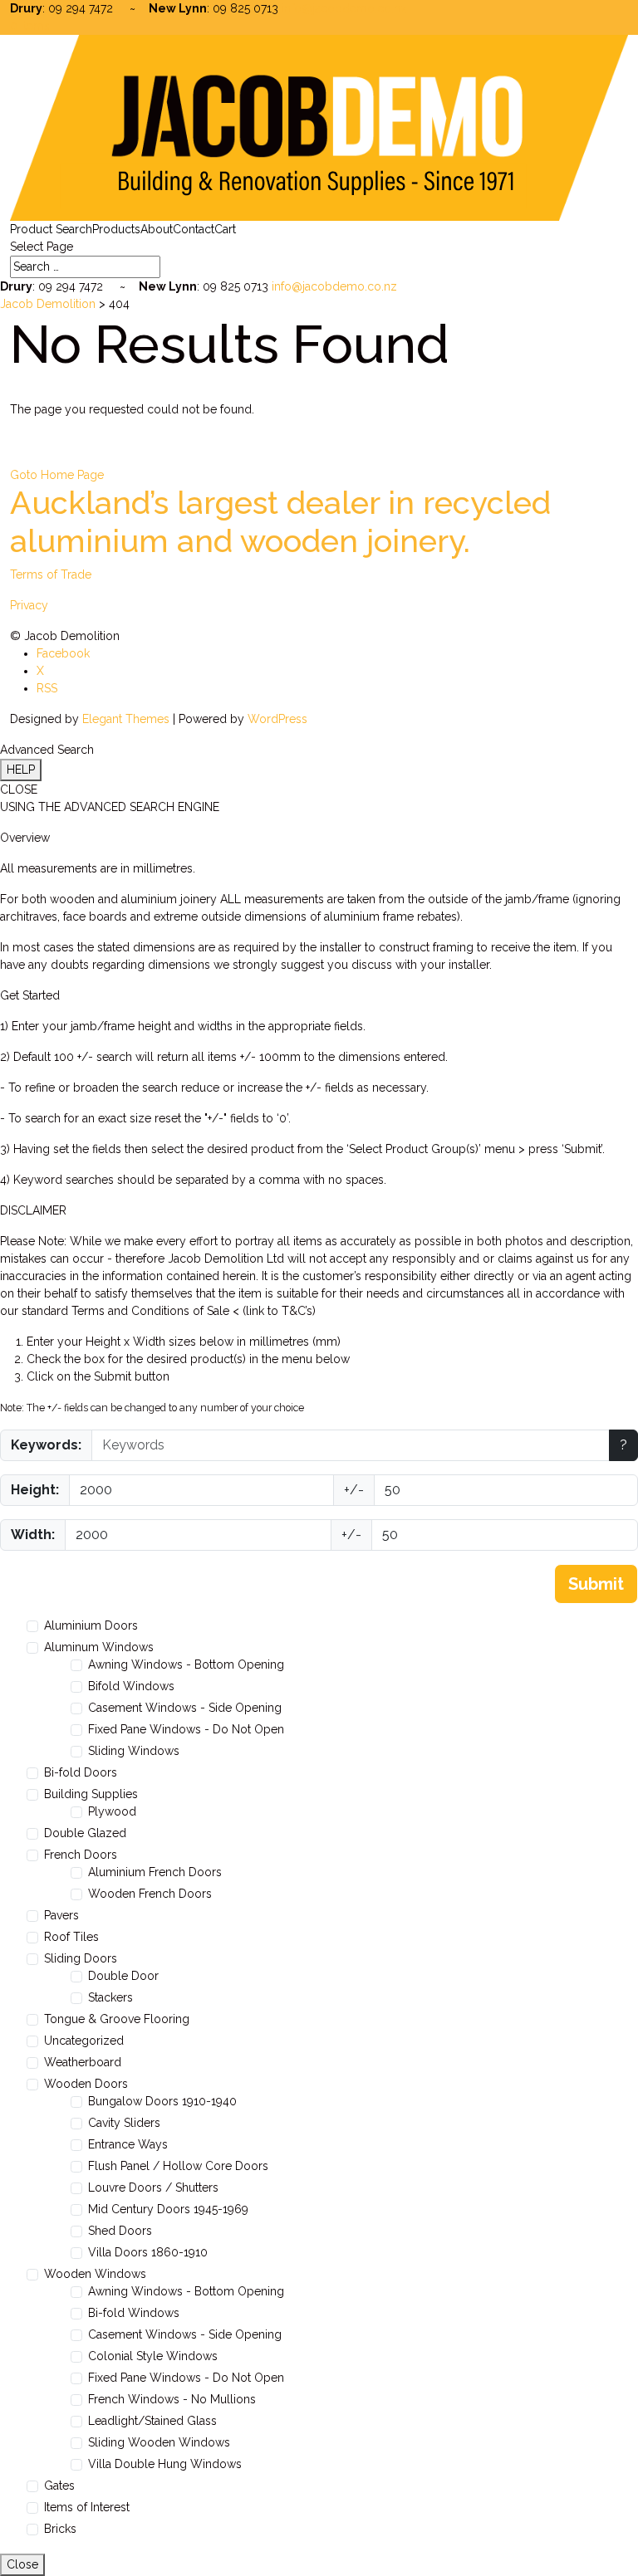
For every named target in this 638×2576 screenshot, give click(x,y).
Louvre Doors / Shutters (153, 2187)
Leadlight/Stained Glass (152, 2421)
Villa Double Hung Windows (165, 2464)
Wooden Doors (86, 2084)
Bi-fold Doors (81, 1772)
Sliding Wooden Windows (159, 2442)
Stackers (110, 1997)
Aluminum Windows (99, 1647)
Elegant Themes (126, 719)
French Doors (81, 1855)
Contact (194, 229)
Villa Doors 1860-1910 (148, 2252)
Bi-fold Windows (134, 2313)
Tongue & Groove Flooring (117, 2019)
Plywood (112, 1811)
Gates (59, 2486)
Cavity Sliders (124, 2123)
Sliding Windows (134, 1751)
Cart (225, 229)
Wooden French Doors (150, 1894)
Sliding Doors (81, 1958)
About (157, 229)
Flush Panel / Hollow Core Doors (178, 2166)
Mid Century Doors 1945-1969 (168, 2209)
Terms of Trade (51, 574)
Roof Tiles (71, 1937)
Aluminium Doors (91, 1625)
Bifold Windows (131, 1686)
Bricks (60, 2529)
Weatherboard (83, 2062)
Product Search (51, 229)
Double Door (123, 1976)
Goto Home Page (57, 475)
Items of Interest (87, 2507)
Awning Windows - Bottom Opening (186, 1664)
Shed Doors (120, 2231)
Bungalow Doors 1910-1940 (162, 2101)
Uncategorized (84, 2041)
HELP (21, 770)
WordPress (277, 719)
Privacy (29, 605)
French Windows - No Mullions (172, 2399)
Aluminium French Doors (155, 1872)
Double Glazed (85, 1833)
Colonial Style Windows (153, 2356)
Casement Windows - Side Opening (185, 1708)
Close (22, 2564)
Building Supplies (91, 1794)
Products (116, 229)
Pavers (61, 1915)
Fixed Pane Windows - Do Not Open (186, 1729)
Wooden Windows (95, 2274)
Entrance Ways (128, 2144)
